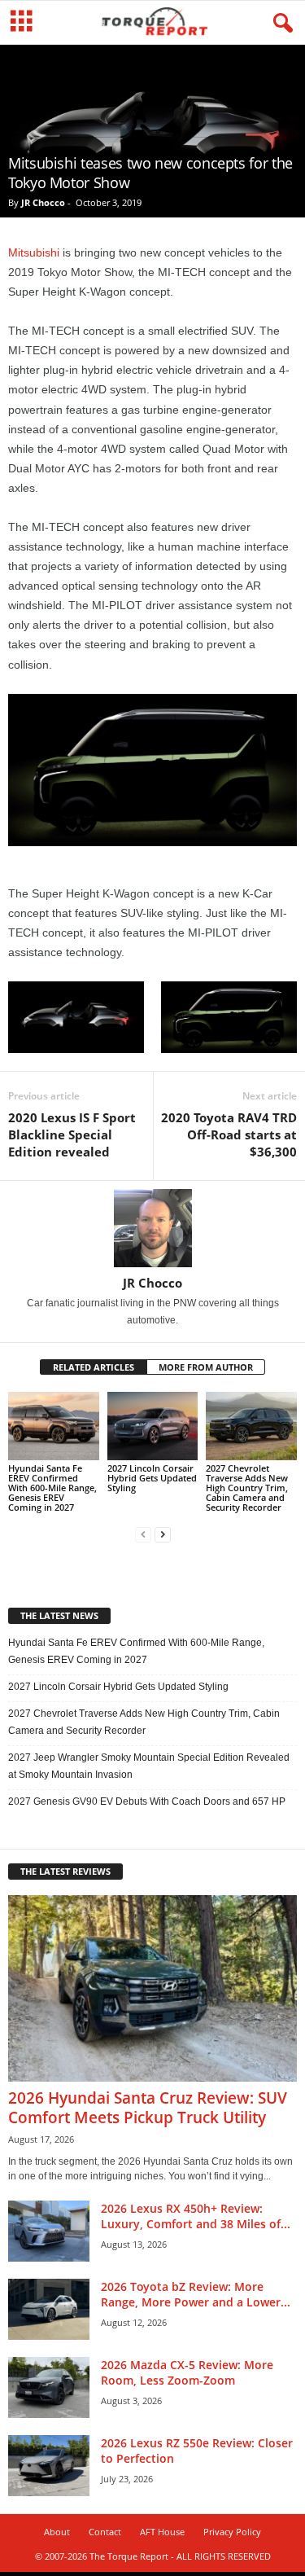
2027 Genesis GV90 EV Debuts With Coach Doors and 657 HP (147, 1801)
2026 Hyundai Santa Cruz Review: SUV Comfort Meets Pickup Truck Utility (148, 2108)
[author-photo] (152, 1228)
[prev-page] (143, 1535)
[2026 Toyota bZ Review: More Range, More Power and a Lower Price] (49, 2309)
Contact (105, 2532)
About (57, 2532)
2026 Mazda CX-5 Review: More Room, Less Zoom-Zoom (187, 2372)
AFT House (162, 2532)
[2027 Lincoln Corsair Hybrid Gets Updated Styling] (153, 1426)
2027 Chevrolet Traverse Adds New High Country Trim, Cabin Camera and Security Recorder (247, 1488)
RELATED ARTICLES (94, 1367)
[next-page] (163, 1535)
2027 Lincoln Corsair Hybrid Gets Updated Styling (152, 1478)
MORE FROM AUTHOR (206, 1367)
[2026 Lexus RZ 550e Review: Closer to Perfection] (49, 2466)
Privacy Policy (232, 2532)
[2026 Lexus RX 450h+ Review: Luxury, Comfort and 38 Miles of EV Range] (49, 2231)
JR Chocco (43, 202)
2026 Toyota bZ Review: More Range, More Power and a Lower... (196, 2294)
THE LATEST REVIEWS (65, 1871)
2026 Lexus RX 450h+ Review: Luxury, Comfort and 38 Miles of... (196, 2216)
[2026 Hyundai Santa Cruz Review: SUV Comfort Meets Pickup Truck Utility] (152, 1988)
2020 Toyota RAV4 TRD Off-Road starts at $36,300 (229, 1134)
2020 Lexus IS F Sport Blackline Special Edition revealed (72, 1134)
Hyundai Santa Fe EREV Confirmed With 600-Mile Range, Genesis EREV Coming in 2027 (52, 1488)
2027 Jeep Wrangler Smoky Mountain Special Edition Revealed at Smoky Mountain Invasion (149, 1766)
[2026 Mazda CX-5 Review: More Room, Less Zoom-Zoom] (49, 2387)
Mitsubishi (34, 252)
